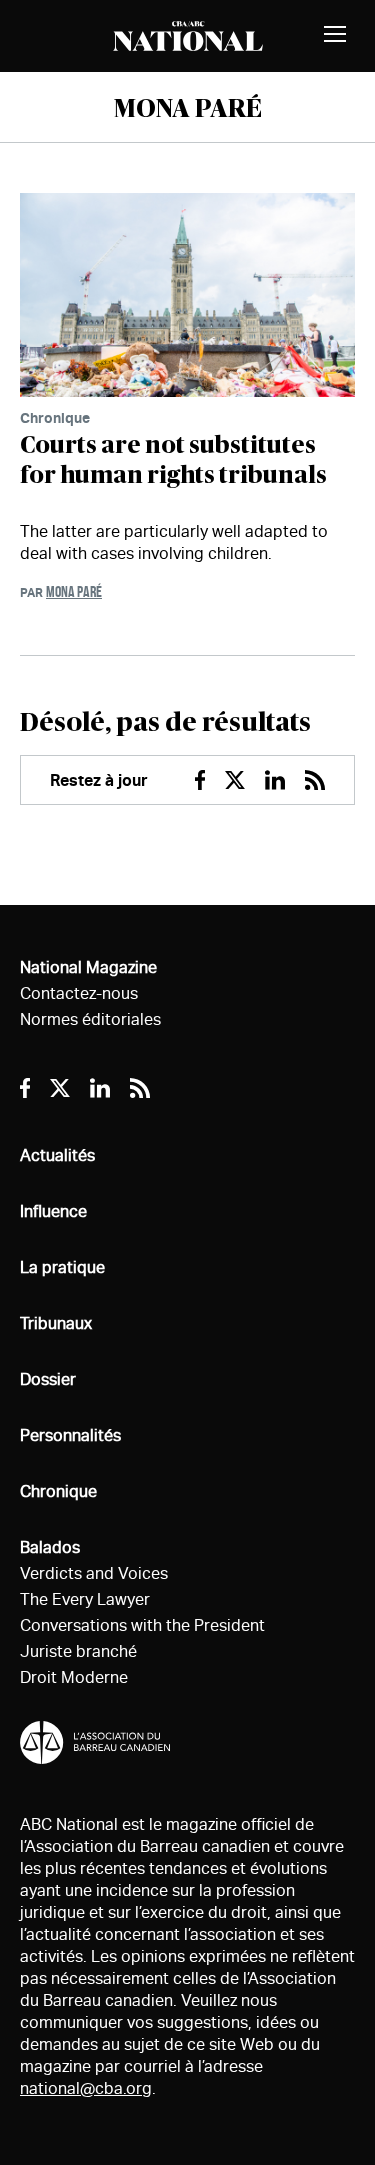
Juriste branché (78, 1651)
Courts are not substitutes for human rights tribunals (173, 461)
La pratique (62, 1267)
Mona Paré (74, 591)
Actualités (57, 1155)
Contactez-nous (79, 993)
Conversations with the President (142, 1625)
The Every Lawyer (85, 1599)
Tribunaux (56, 1323)
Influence (53, 1211)
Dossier (48, 1379)
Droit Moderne (74, 1677)
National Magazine (88, 967)
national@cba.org (86, 2088)
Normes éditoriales (90, 1019)
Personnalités (70, 1435)
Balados (50, 1547)
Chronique (55, 417)
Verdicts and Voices (94, 1573)
